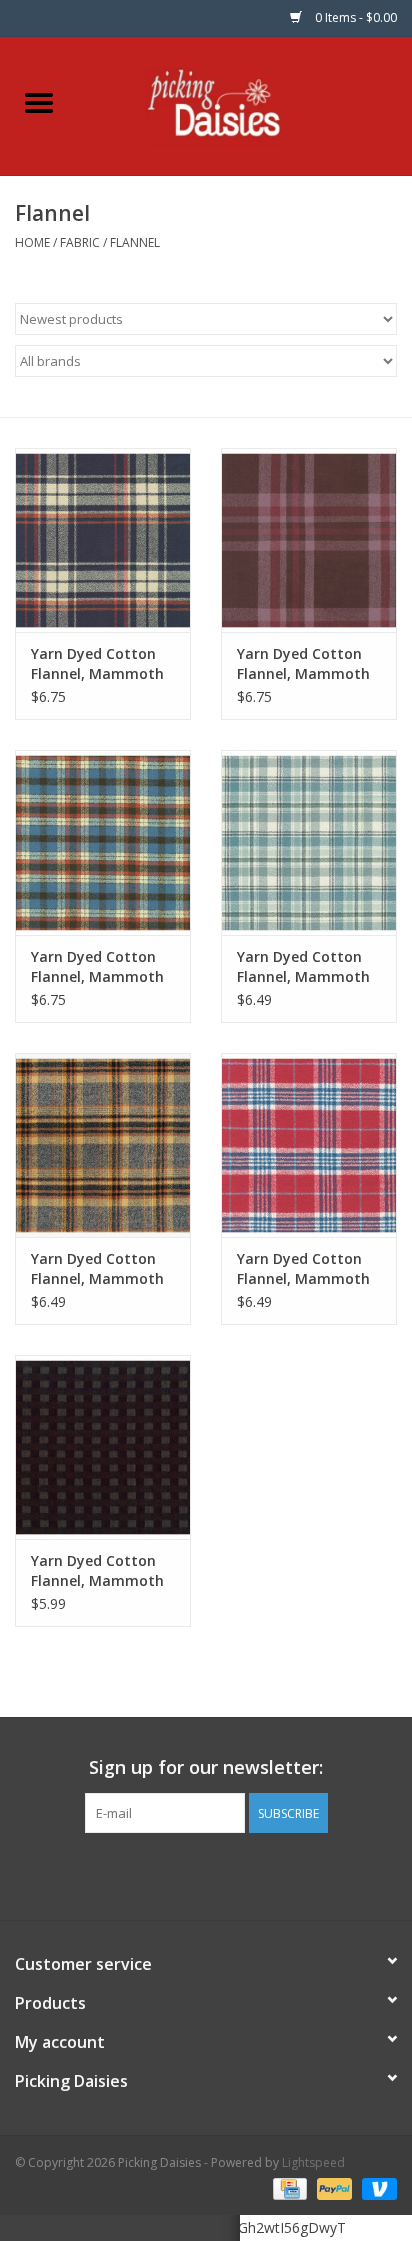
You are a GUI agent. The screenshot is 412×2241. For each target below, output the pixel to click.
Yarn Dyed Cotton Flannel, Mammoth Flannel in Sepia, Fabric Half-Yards (97, 1571)
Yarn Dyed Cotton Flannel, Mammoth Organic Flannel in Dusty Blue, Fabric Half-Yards (303, 967)
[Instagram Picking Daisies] (242, 1874)
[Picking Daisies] (245, 104)
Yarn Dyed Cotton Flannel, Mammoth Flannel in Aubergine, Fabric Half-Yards (303, 664)
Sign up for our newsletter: (206, 1767)
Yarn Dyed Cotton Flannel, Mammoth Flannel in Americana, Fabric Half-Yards (97, 967)
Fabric (80, 242)
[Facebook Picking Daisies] (170, 1874)
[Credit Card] (288, 2187)
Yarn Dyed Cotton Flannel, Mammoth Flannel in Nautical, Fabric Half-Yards (98, 664)
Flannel (135, 242)
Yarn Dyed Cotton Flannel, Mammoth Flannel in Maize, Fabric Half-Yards (97, 1269)
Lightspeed (313, 2162)
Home (32, 242)
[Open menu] (39, 102)
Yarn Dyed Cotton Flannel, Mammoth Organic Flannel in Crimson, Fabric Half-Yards (303, 1269)
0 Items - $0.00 (354, 17)
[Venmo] (376, 2187)
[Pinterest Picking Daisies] (206, 1874)
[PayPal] (332, 2187)
